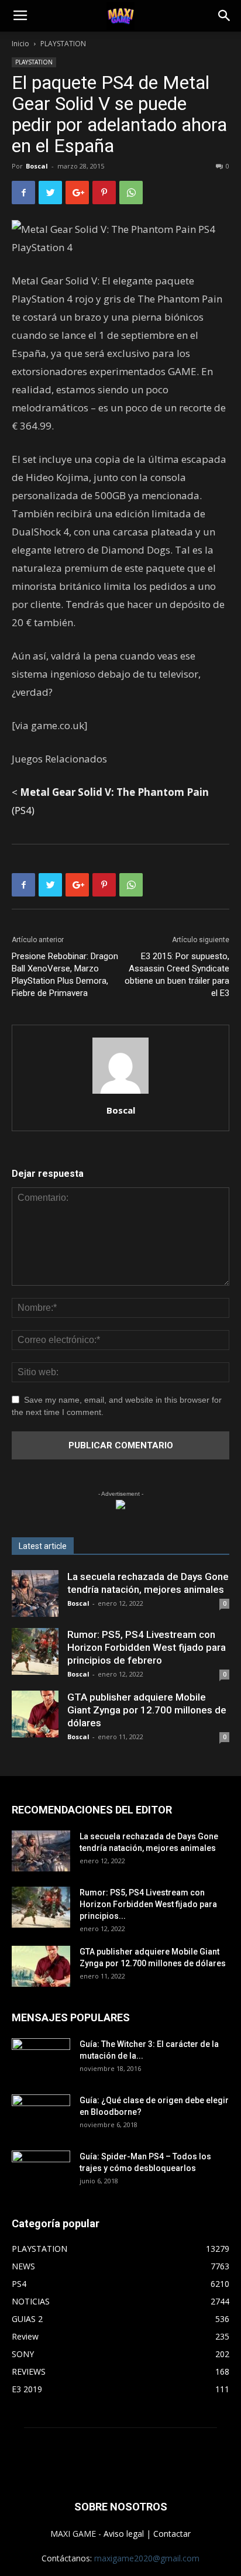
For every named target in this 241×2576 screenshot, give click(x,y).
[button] (225, 16)
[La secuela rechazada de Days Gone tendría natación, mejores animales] (35, 1593)
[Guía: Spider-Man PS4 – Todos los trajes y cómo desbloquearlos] (41, 2167)
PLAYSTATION (63, 44)
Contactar (172, 2534)
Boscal (37, 166)
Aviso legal (124, 2534)
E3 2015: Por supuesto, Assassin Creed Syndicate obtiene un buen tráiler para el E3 (177, 975)
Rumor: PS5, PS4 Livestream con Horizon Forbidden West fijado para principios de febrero (147, 1647)
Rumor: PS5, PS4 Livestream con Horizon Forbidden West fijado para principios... (148, 1904)
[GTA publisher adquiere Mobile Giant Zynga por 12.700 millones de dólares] (35, 1714)
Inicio (20, 44)
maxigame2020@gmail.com (147, 2558)
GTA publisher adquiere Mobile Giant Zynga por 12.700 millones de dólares (147, 1710)
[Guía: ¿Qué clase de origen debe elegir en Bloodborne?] (41, 2111)
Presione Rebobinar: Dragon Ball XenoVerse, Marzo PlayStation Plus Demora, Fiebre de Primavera (65, 975)
